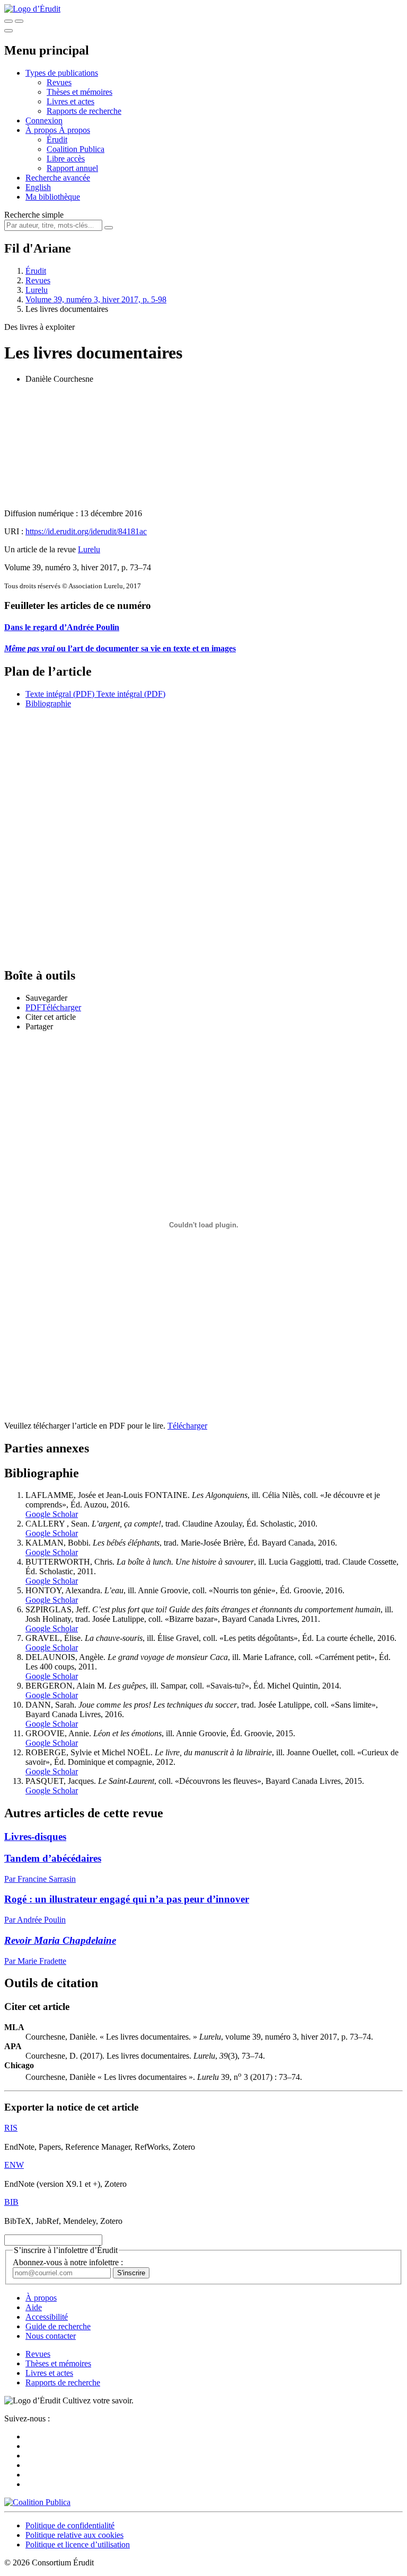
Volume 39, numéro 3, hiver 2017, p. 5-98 (96, 299)
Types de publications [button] (62, 73)
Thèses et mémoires (79, 92)
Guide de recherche (58, 2326)
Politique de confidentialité (70, 2525)
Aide (34, 2307)
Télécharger (187, 1426)
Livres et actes (70, 101)
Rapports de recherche (84, 111)
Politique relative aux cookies (74, 2535)
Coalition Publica (76, 149)
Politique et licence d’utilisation (78, 2544)
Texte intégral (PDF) (60, 694)
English (38, 187)
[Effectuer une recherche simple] (8, 21)
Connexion (44, 120)
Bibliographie (48, 703)
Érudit (57, 140)
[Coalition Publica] (37, 2502)
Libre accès (66, 159)
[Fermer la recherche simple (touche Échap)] (19, 21)
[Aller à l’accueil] (32, 9)
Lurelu (37, 290)
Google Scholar (52, 1514)
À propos (74, 130)
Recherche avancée (58, 178)
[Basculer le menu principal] (8, 31)
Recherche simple (34, 215)
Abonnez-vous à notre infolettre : (68, 2262)
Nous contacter (51, 2336)
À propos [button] (42, 130)
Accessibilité (47, 2317)
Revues (59, 82)
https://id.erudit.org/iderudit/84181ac (86, 531)
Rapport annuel (72, 168)
